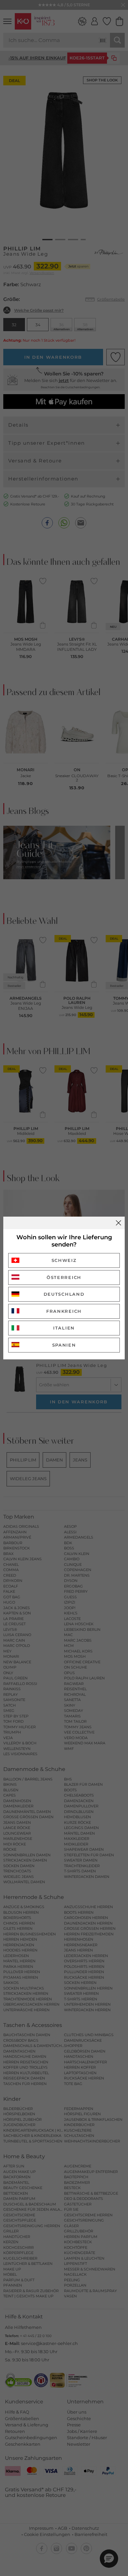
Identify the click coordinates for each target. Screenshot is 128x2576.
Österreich (64, 1277)
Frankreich (64, 1311)
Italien (64, 1328)
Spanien (64, 1345)
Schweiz (64, 1260)
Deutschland (64, 1294)
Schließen (118, 1223)
